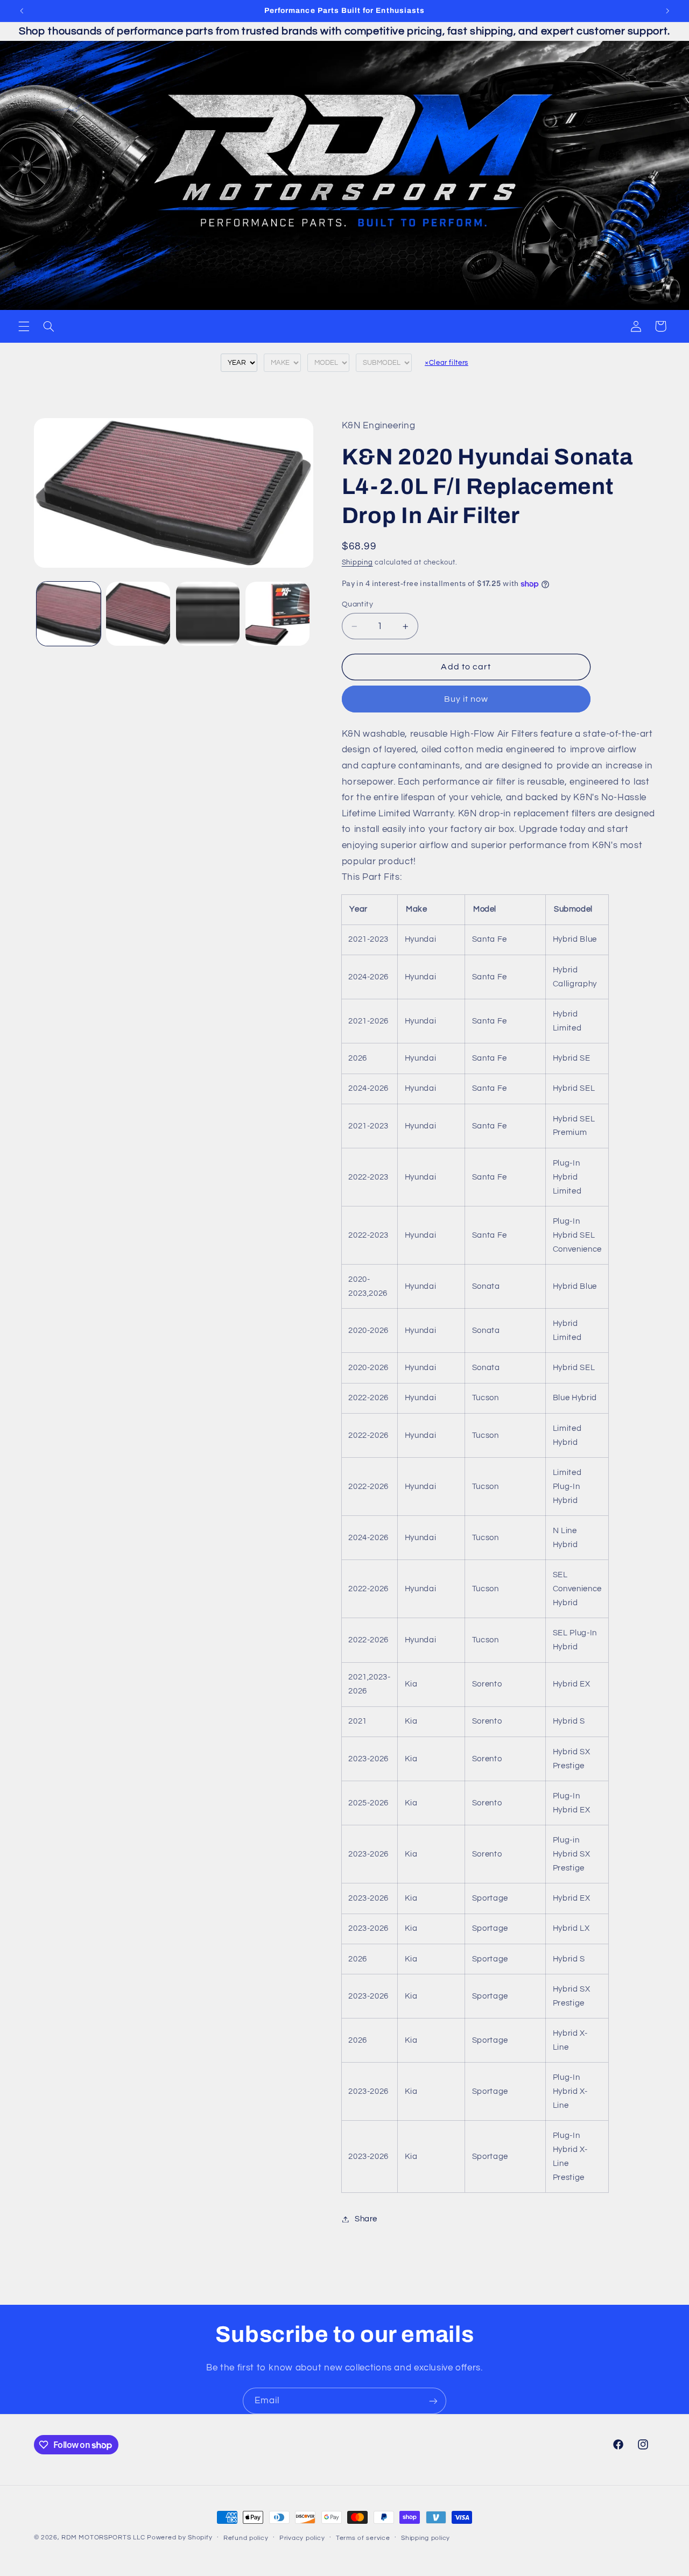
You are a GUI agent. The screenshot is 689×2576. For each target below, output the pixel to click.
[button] (24, 326)
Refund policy (246, 2538)
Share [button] (366, 2219)
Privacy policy (302, 2538)
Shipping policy (426, 2538)
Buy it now (466, 699)
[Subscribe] (433, 2401)
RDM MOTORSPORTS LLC (103, 2538)
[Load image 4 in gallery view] (277, 614)
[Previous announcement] (22, 11)
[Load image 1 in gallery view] (69, 614)
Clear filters (447, 363)
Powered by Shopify (180, 2538)
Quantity (357, 604)
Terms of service (363, 2538)
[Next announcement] (667, 11)
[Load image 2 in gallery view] (138, 614)
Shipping (357, 563)
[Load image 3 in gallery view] (208, 614)
